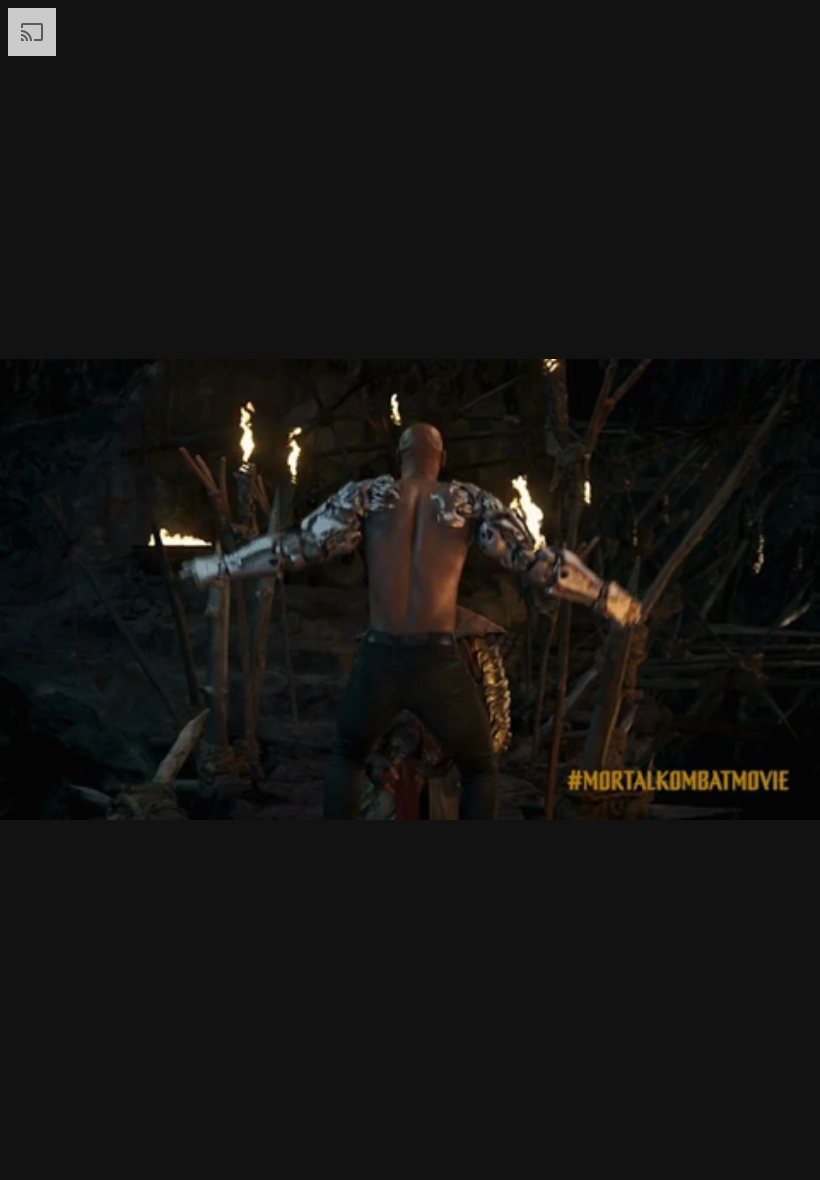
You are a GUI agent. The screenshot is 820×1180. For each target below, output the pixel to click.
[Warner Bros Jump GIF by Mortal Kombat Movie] (410, 590)
